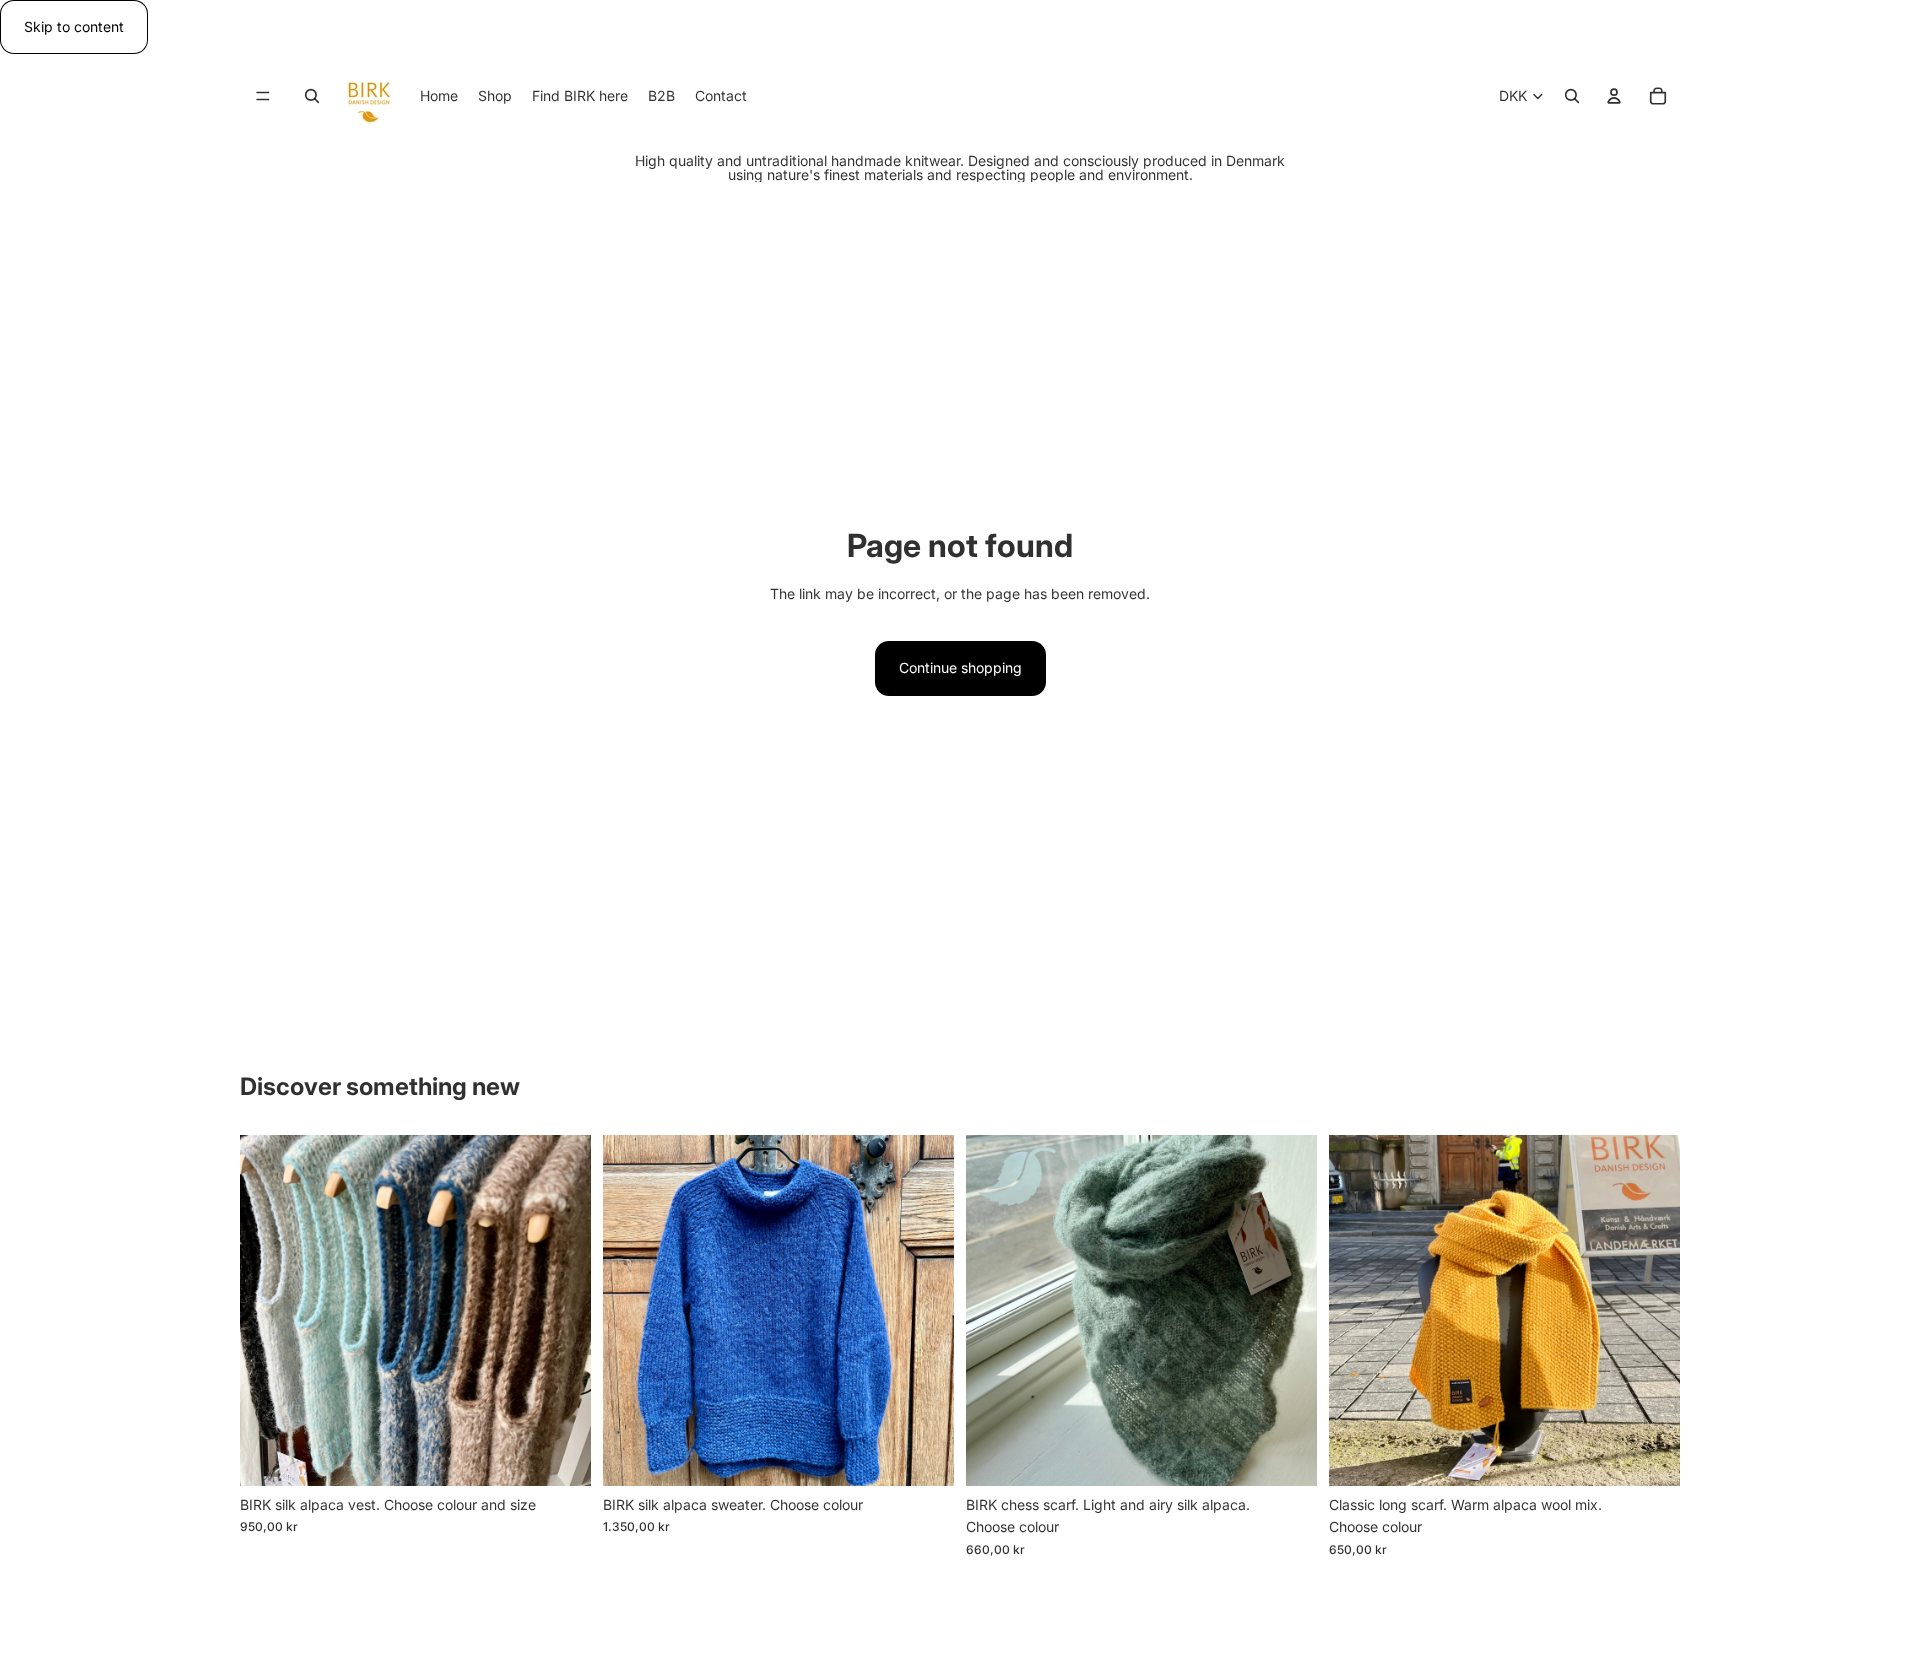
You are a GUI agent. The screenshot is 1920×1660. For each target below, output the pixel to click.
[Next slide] (561, 1310)
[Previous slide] (270, 1310)
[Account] (1614, 97)
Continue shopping (960, 667)
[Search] (312, 97)
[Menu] (263, 97)
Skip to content (74, 26)
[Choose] (560, 1455)
